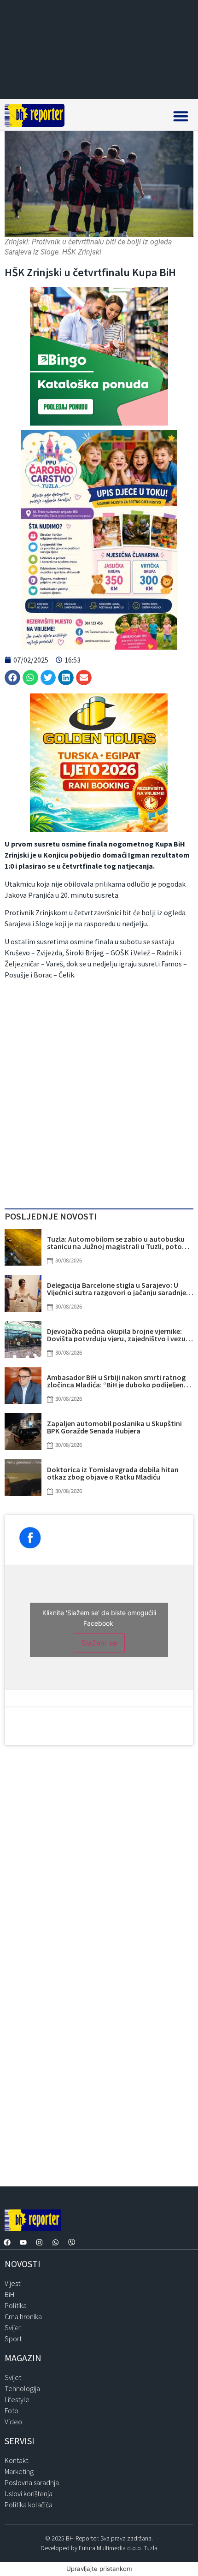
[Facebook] (7, 2243)
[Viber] (71, 2243)
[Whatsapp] (55, 2243)
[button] (181, 116)
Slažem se (99, 1643)
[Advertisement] (99, 1096)
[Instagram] (39, 2243)
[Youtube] (23, 2243)
